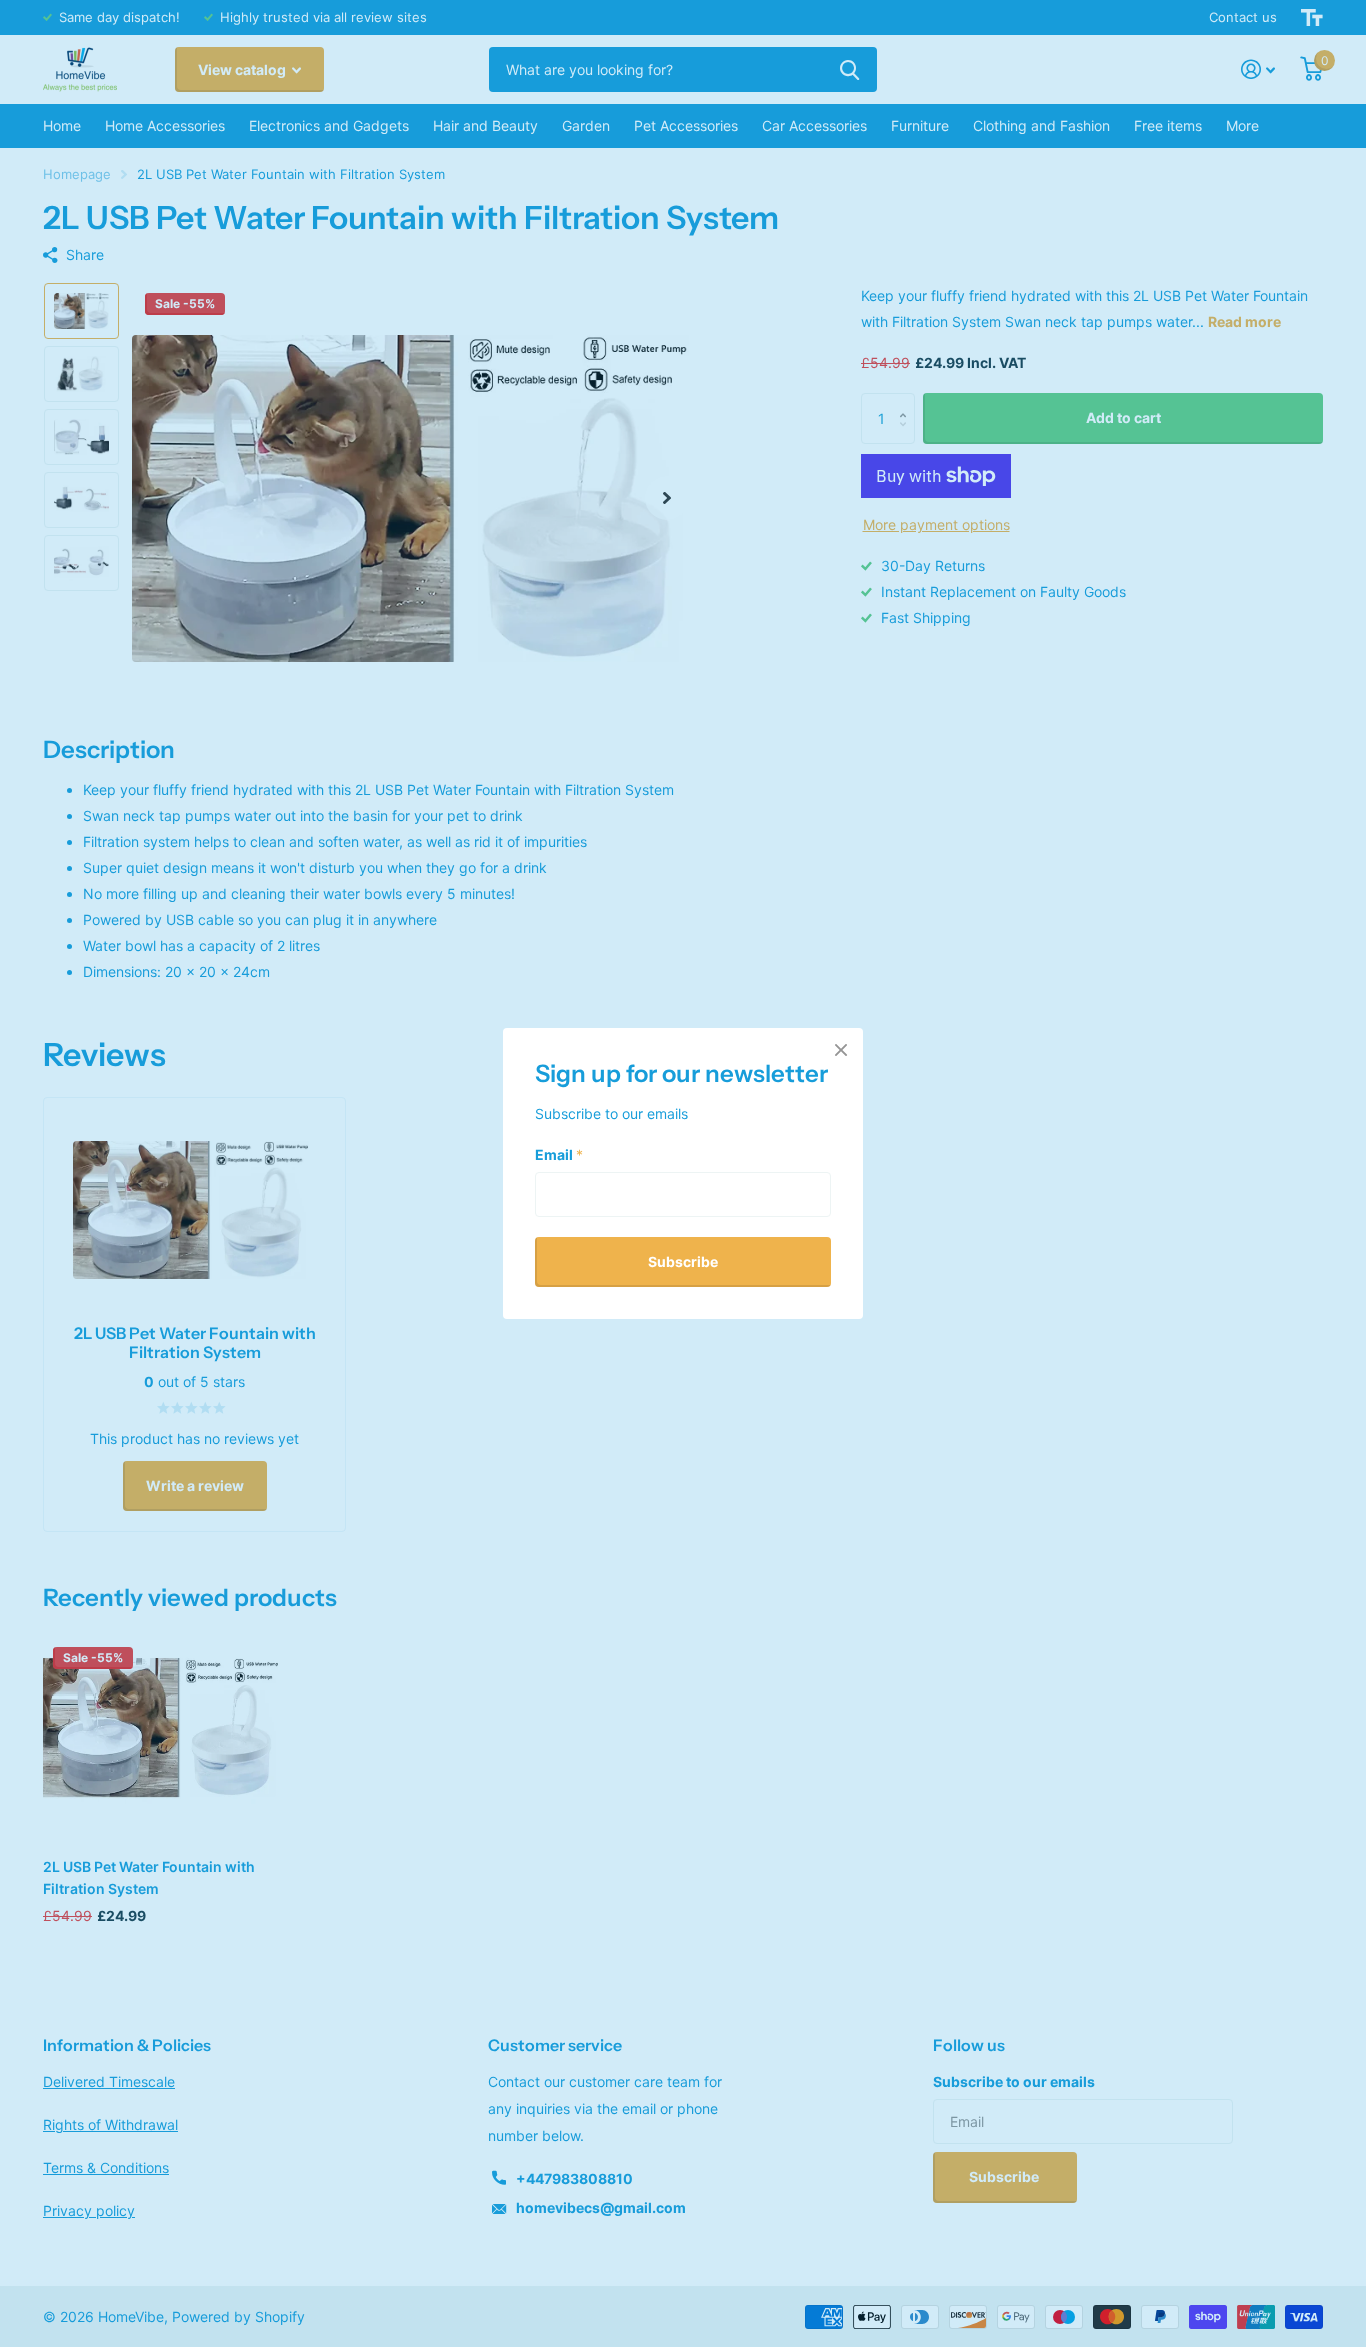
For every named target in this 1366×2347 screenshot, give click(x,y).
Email (559, 1153)
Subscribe (683, 1260)
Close (841, 1050)
